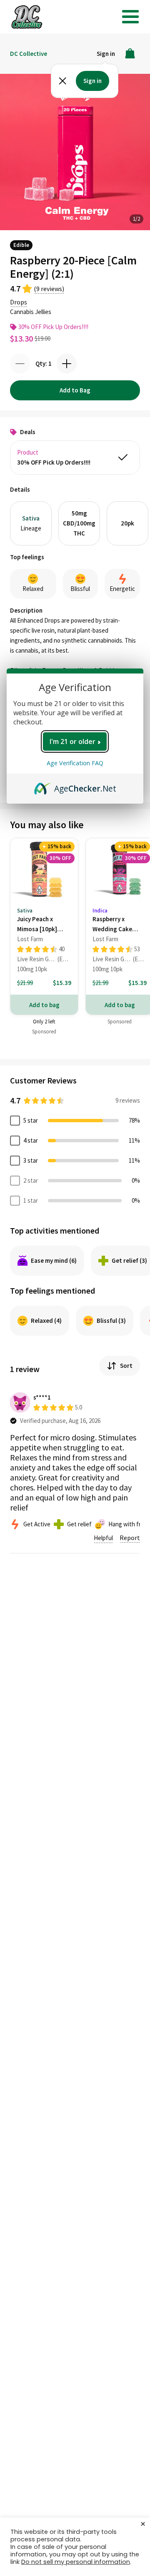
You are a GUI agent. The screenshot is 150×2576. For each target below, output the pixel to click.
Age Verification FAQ (75, 763)
